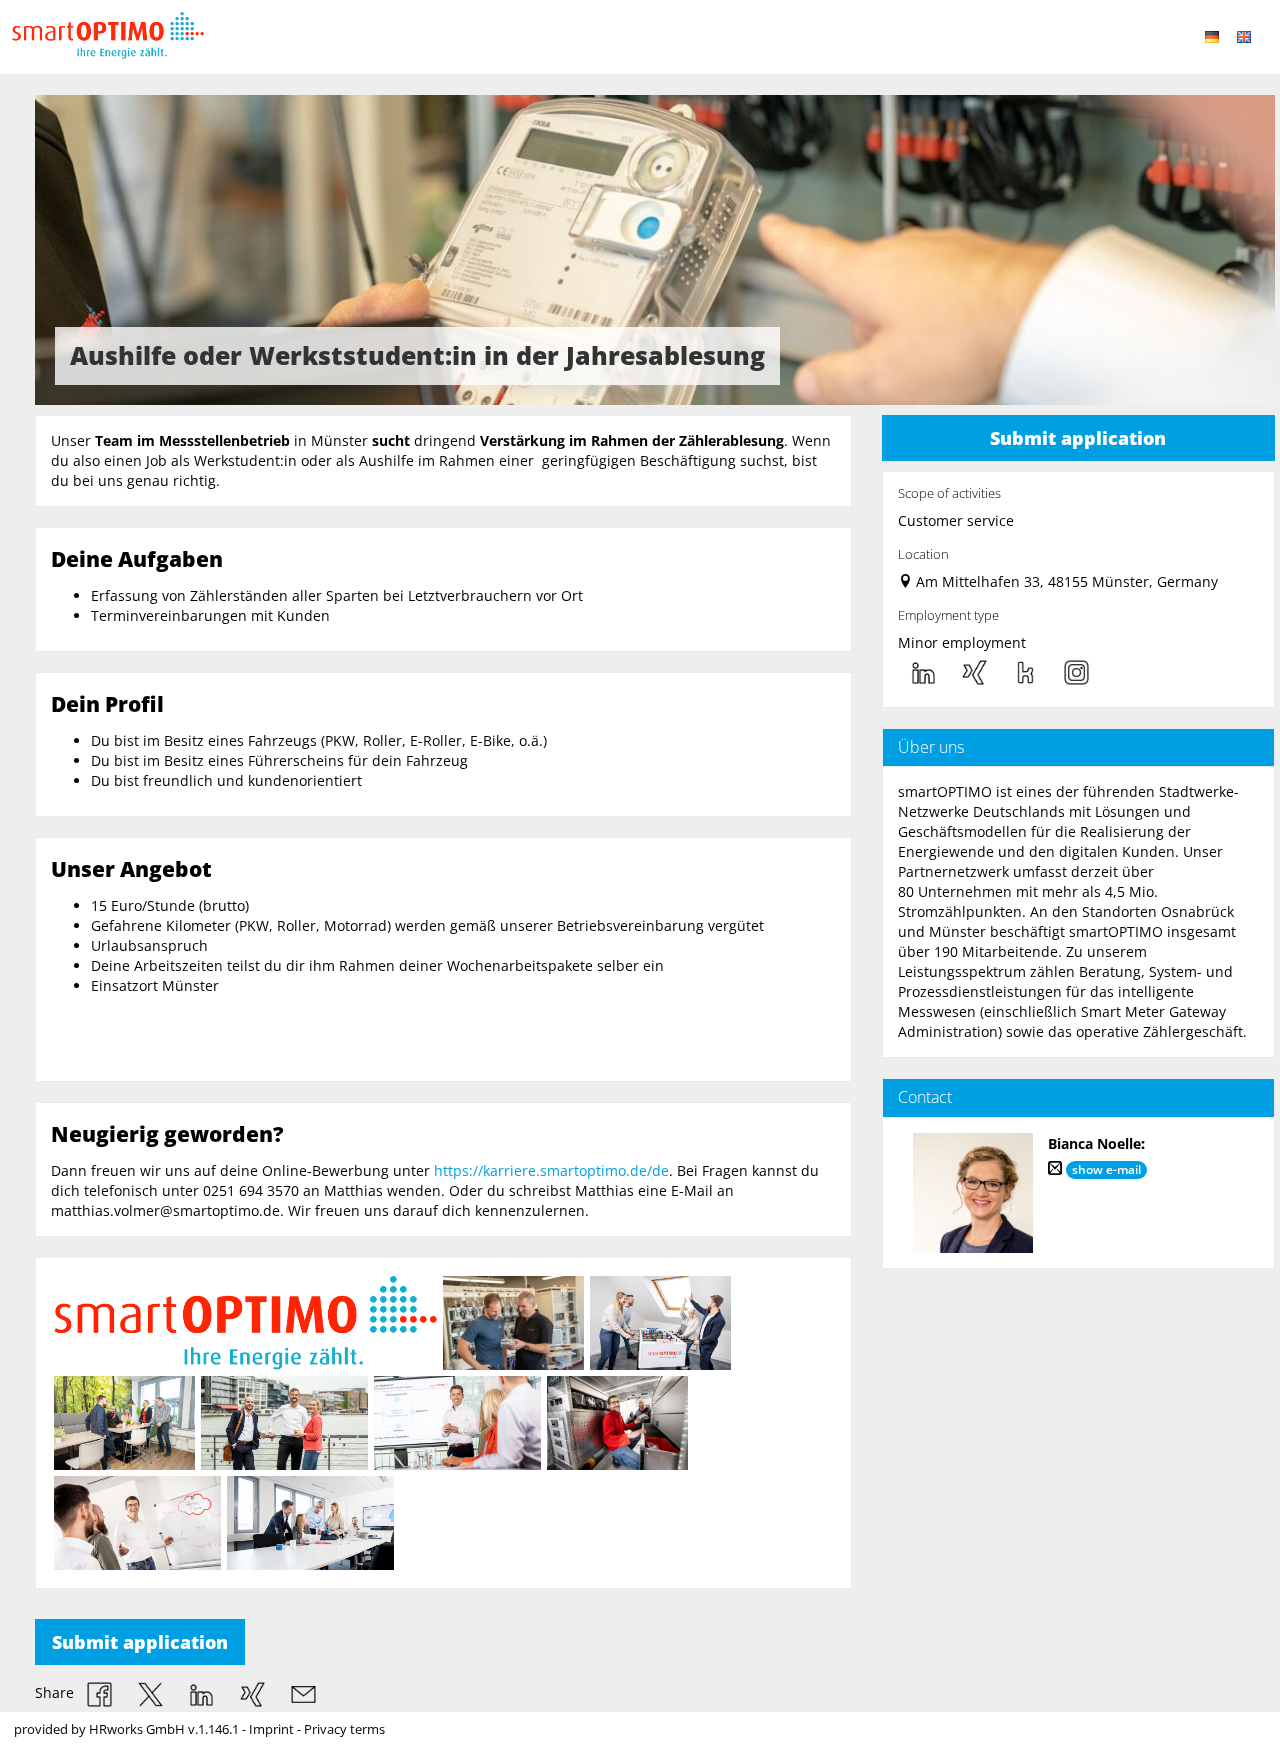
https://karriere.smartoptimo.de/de (551, 1170)
